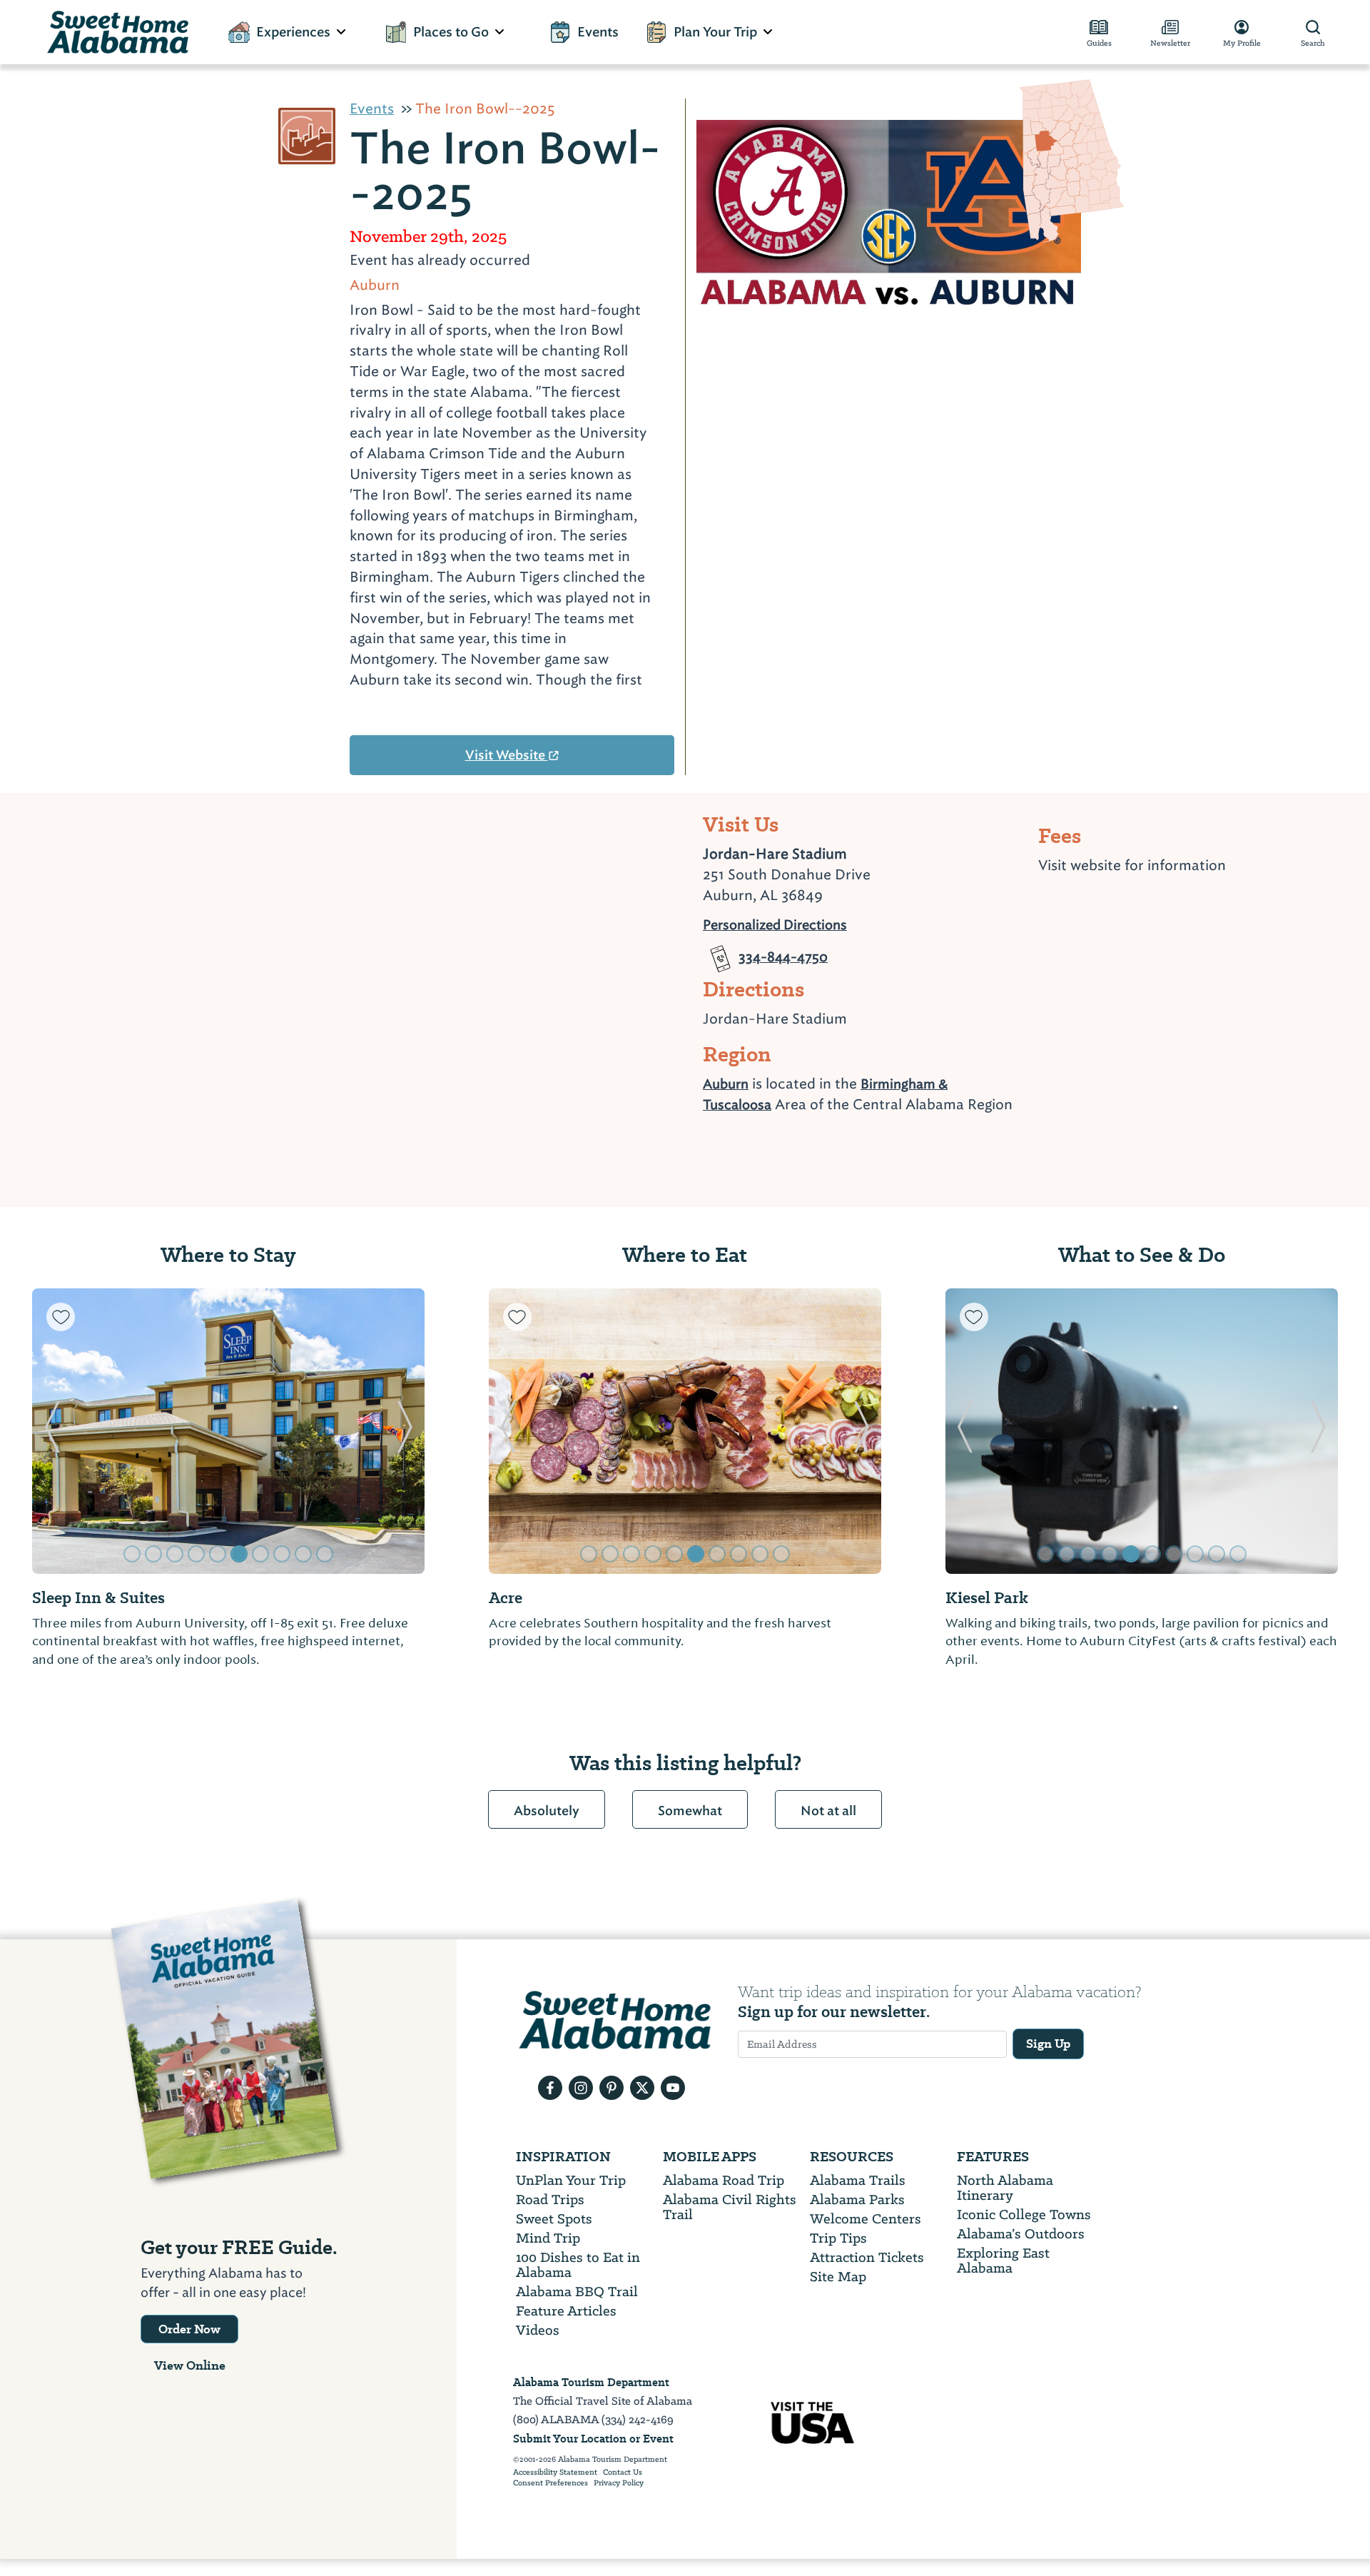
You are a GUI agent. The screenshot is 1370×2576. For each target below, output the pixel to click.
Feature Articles (566, 2311)
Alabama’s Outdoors (1021, 2234)
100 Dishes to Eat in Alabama (578, 2265)
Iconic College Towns (1024, 2214)
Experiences (293, 32)
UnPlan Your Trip (571, 2180)
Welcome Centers (866, 2219)
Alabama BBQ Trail (577, 2292)
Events (598, 32)
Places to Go (451, 32)
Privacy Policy (619, 2483)
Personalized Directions (775, 923)
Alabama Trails (858, 2180)
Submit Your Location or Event (593, 2439)
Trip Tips (838, 2238)
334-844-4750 (783, 951)
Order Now (189, 2329)
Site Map (838, 2277)
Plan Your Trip (715, 32)
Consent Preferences (550, 2483)
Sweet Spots (554, 2219)
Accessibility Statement (555, 2473)
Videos (538, 2330)
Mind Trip (548, 2238)
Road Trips (550, 2199)
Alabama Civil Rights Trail (730, 2207)
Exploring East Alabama (1003, 2261)
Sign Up (1048, 2044)
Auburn (726, 1084)
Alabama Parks (857, 2199)
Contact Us (623, 2473)
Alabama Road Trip (724, 2180)
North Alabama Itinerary (1005, 2188)
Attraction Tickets (867, 2257)
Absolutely (547, 1811)
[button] (52, 1431)
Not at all (828, 1811)
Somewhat (690, 1811)
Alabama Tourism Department (591, 2382)
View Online (190, 2365)
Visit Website (507, 755)
